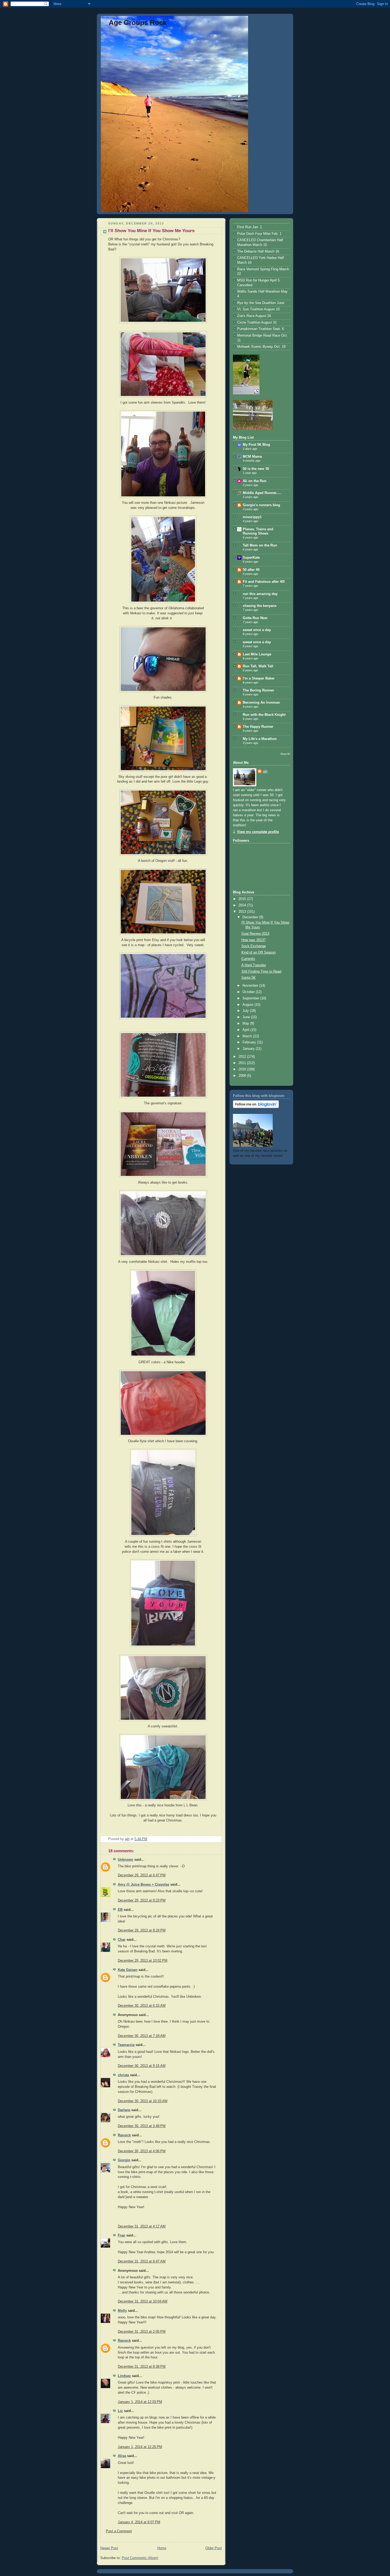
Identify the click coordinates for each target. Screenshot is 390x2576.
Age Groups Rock (138, 23)
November (251, 986)
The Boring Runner (258, 690)
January (249, 1049)
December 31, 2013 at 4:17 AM (142, 2226)
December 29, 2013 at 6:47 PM (142, 1875)
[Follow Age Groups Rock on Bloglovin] (256, 1107)
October (249, 992)
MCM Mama (252, 457)
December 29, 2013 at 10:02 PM (143, 1961)
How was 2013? (254, 940)
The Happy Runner (258, 727)
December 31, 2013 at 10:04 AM (143, 2301)
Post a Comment (119, 2531)
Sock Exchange (254, 946)
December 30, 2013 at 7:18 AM (142, 2036)
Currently (248, 959)
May (246, 1024)
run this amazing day (260, 594)
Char (122, 1940)
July (246, 1011)
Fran (122, 2235)
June (247, 1017)
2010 (243, 1069)
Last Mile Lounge (257, 654)
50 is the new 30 (256, 469)
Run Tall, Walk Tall (258, 666)
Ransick (124, 2135)
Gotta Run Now (255, 618)
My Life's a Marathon (260, 739)
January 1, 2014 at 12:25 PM (140, 2447)
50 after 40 (251, 570)
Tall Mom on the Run (260, 545)
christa (123, 2075)
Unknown (125, 1860)
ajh (265, 771)
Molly (122, 2311)
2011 (243, 1063)
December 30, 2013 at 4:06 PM (142, 2151)
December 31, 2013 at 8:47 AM (142, 2261)
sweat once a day (257, 630)
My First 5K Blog (256, 445)
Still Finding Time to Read (261, 972)
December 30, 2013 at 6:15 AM (142, 2006)
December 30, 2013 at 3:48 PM (142, 2126)
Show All (285, 754)
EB (120, 1910)
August (248, 1005)
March (248, 1036)
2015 (243, 899)
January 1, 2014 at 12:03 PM (140, 2402)
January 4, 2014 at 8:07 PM (139, 2522)
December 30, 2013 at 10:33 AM (143, 2101)
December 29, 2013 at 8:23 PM (142, 1900)
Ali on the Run (255, 481)
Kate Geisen (128, 1970)
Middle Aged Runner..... (262, 493)
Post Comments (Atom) (140, 2558)
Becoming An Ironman (261, 703)
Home (162, 2548)
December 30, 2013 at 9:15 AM (142, 2066)
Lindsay (124, 2376)
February (250, 1042)
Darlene (124, 2110)
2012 (243, 1057)
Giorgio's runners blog (261, 505)
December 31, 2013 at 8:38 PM (142, 2367)
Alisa (122, 2456)
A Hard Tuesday (254, 965)
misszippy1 (252, 517)
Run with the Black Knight (264, 715)
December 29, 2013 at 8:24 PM (142, 1930)
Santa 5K (249, 978)
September (251, 998)
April (246, 1030)
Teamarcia (126, 2045)
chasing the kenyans (260, 606)
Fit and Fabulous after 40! (264, 582)
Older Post (214, 2548)
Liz (120, 2411)
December (251, 917)
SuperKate (251, 558)
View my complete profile (258, 832)
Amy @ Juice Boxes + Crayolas (144, 1885)
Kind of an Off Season (259, 952)
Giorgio (124, 2160)
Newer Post (109, 2548)
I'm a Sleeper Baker (259, 678)
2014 (243, 905)
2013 (243, 912)
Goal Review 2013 (255, 934)
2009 (243, 1076)
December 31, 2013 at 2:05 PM (142, 2332)
